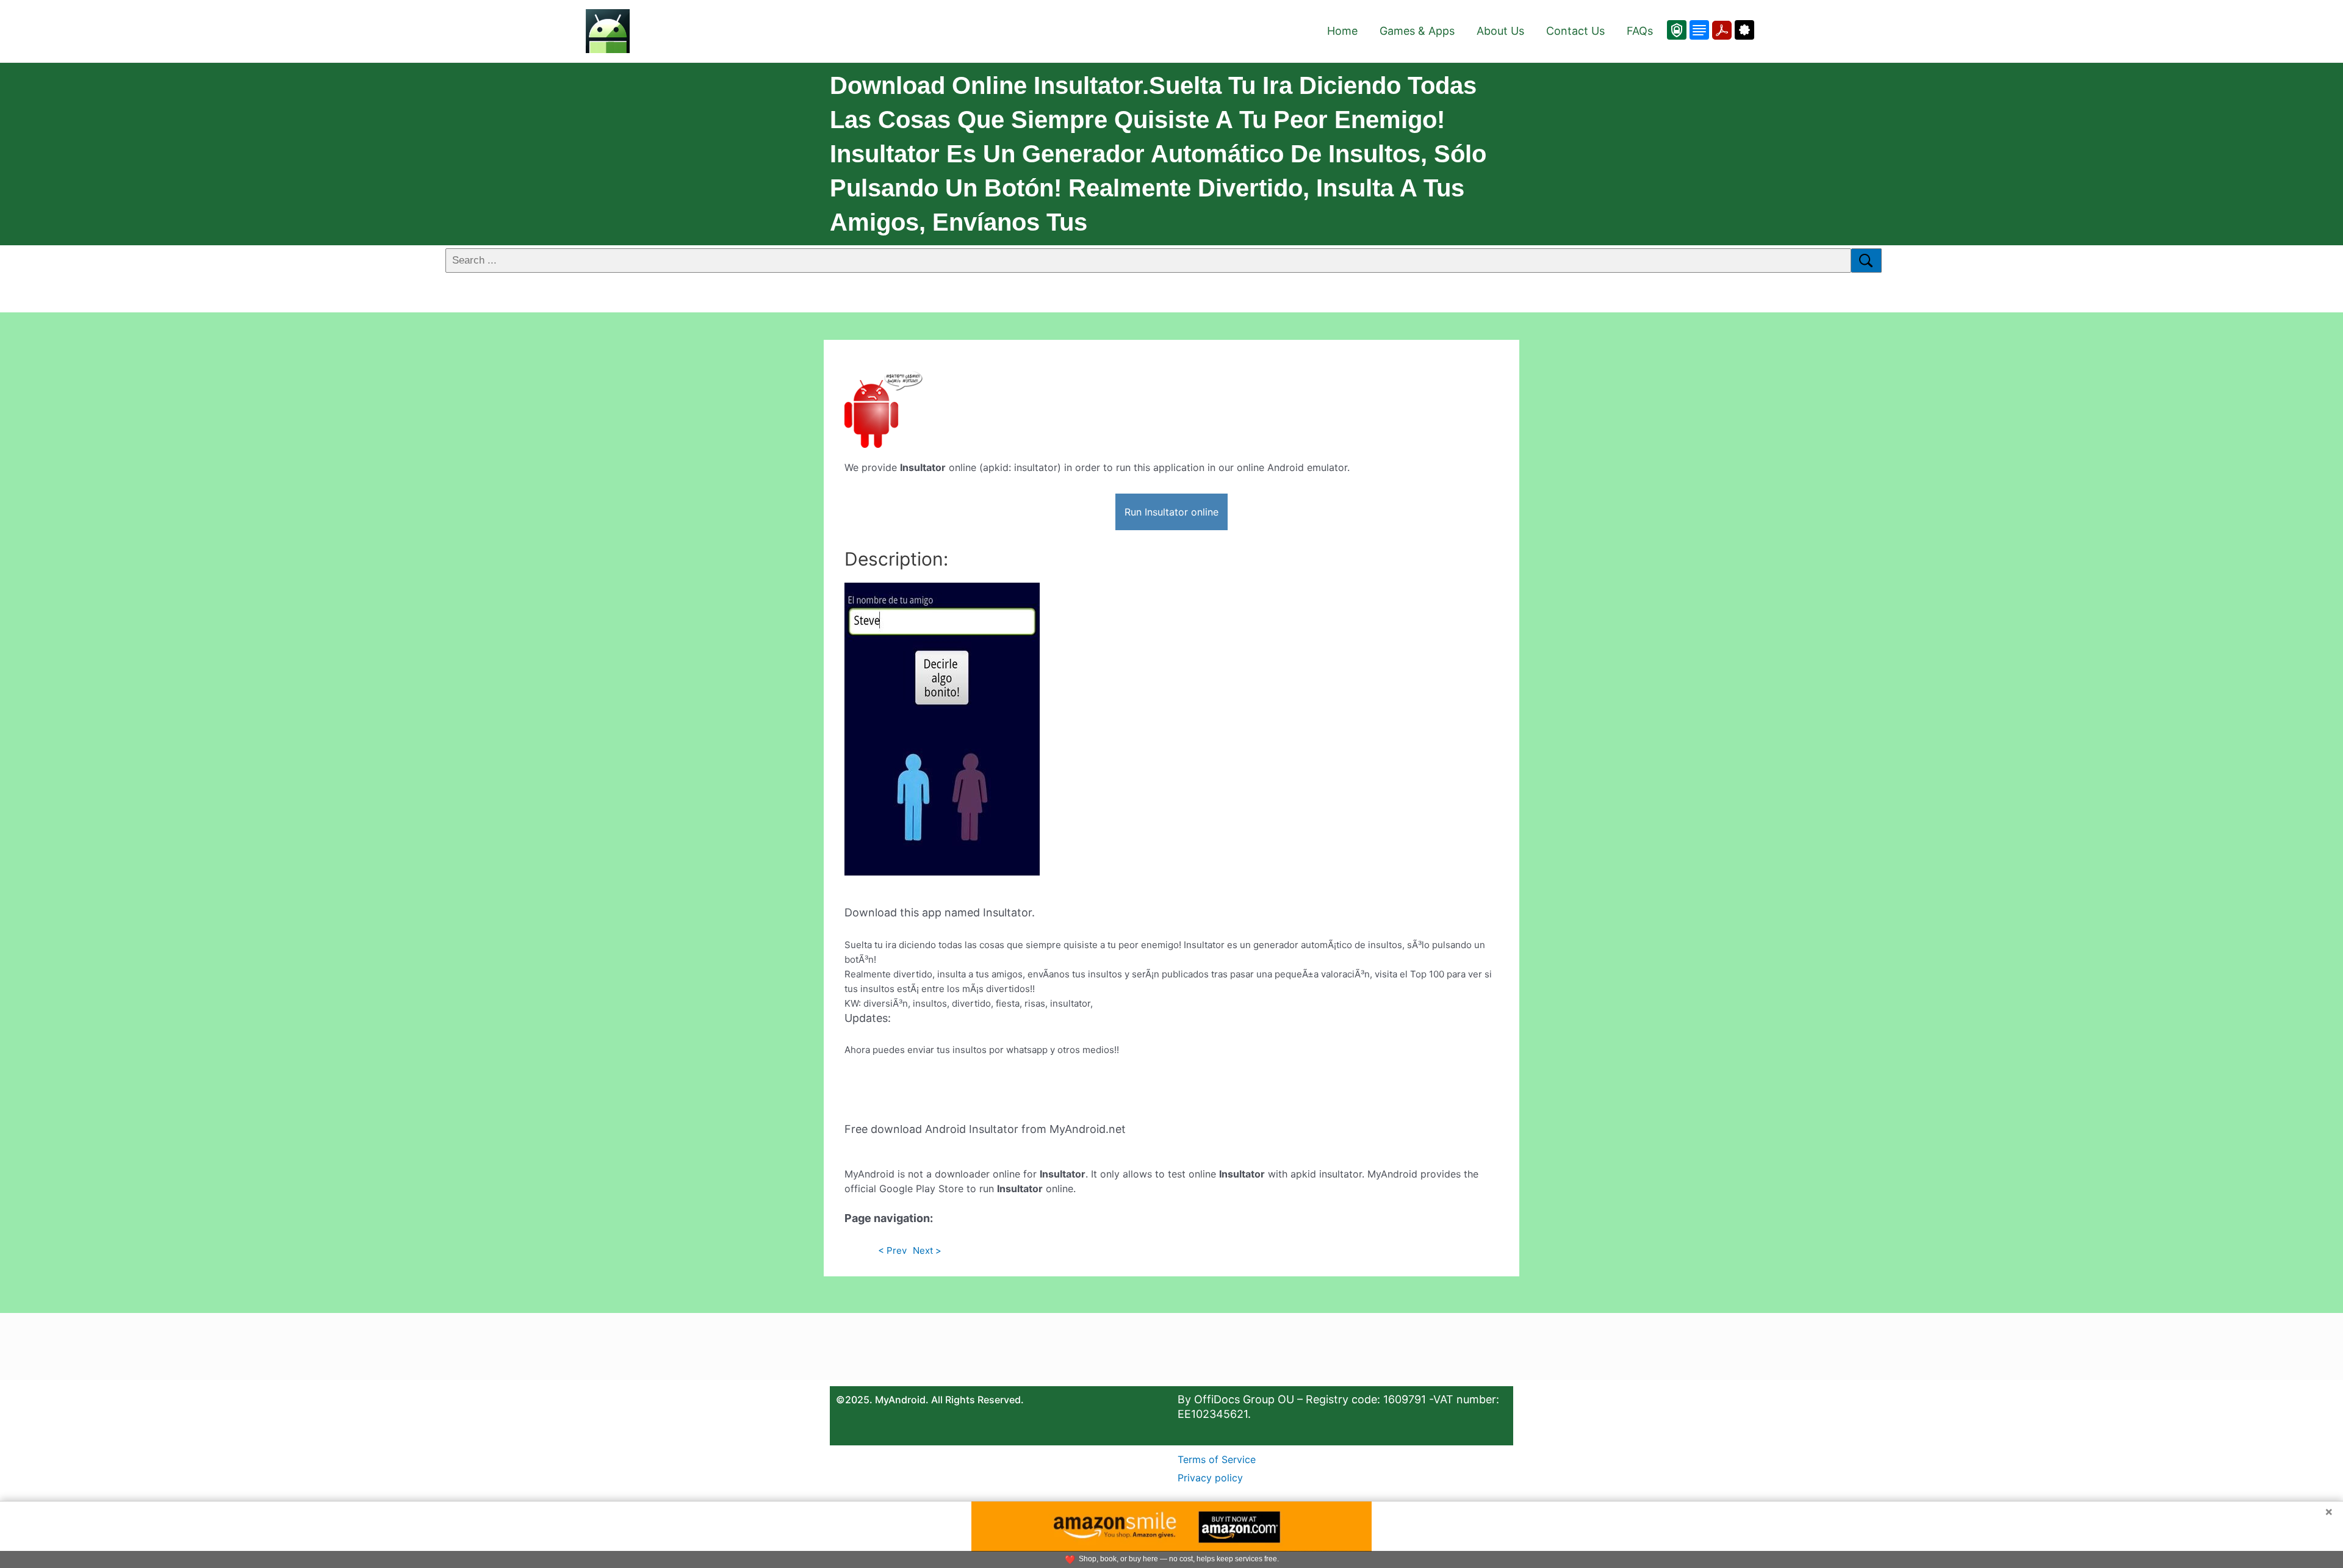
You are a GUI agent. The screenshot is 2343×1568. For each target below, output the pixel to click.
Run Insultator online (1171, 512)
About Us (1500, 31)
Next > (927, 1250)
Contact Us (1575, 31)
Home (1342, 31)
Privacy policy (1210, 1478)
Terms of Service (1217, 1459)
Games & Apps (1417, 31)
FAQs (1640, 31)
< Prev (892, 1250)
